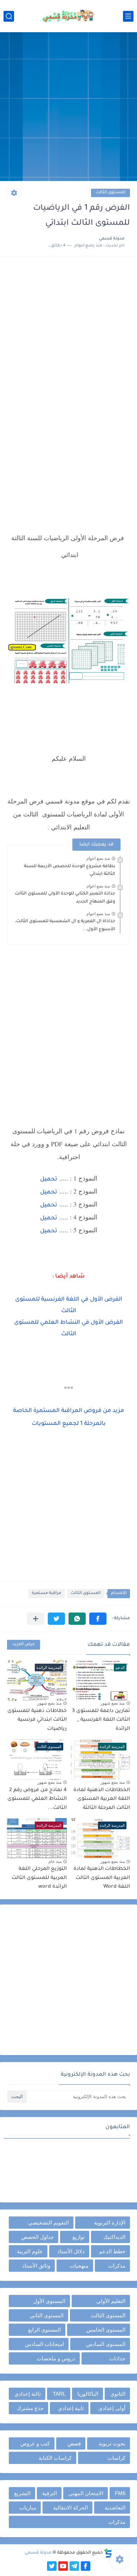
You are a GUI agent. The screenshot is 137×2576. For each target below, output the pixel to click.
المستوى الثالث (110, 193)
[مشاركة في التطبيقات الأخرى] (36, 1619)
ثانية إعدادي (71, 2408)
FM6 (120, 2493)
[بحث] (9, 16)
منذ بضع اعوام (98, 858)
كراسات (116, 2458)
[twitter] (52, 2566)
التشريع (22, 2493)
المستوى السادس (106, 2344)
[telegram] (74, 2566)
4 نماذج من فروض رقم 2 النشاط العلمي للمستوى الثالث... (37, 1799)
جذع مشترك (30, 2408)
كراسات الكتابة (55, 2458)
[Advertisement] (68, 107)
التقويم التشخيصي (48, 2223)
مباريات (28, 2508)
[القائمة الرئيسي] (128, 16)
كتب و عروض (35, 2443)
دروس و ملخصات (56, 2358)
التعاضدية (115, 2508)
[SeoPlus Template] (108, 2553)
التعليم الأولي (111, 2301)
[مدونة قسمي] (68, 16)
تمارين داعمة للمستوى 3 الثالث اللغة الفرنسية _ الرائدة (101, 1720)
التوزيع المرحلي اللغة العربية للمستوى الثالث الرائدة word (39, 1878)
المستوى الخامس (106, 2330)
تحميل (49, 1179)
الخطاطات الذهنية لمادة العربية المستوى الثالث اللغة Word (102, 1878)
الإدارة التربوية (110, 2223)
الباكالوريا (88, 2394)
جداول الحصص (37, 2237)
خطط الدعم (112, 2251)
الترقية (50, 2493)
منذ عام (55, 1861)
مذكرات (117, 2266)
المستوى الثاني (47, 2315)
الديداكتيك (114, 2237)
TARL (59, 2394)
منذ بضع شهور (113, 1703)
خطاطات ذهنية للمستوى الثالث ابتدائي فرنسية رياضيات (37, 1720)
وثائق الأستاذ (36, 2266)
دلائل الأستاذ (71, 2251)
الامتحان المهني (86, 2493)
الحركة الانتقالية (70, 2508)
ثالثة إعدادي (28, 2394)
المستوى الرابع (44, 2330)
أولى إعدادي (112, 2408)
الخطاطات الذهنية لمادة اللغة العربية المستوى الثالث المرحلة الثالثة (102, 1799)
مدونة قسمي (38, 2553)
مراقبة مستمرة (46, 1593)
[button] (98, 1619)
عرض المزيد (24, 1645)
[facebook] (86, 2566)
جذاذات (117, 2358)
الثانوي (118, 2394)
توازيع (79, 2237)
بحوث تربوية (112, 2443)
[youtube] (63, 2566)
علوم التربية (30, 2251)
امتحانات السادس (44, 2344)
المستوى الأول (49, 2301)
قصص (74, 2443)
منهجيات (79, 2266)
